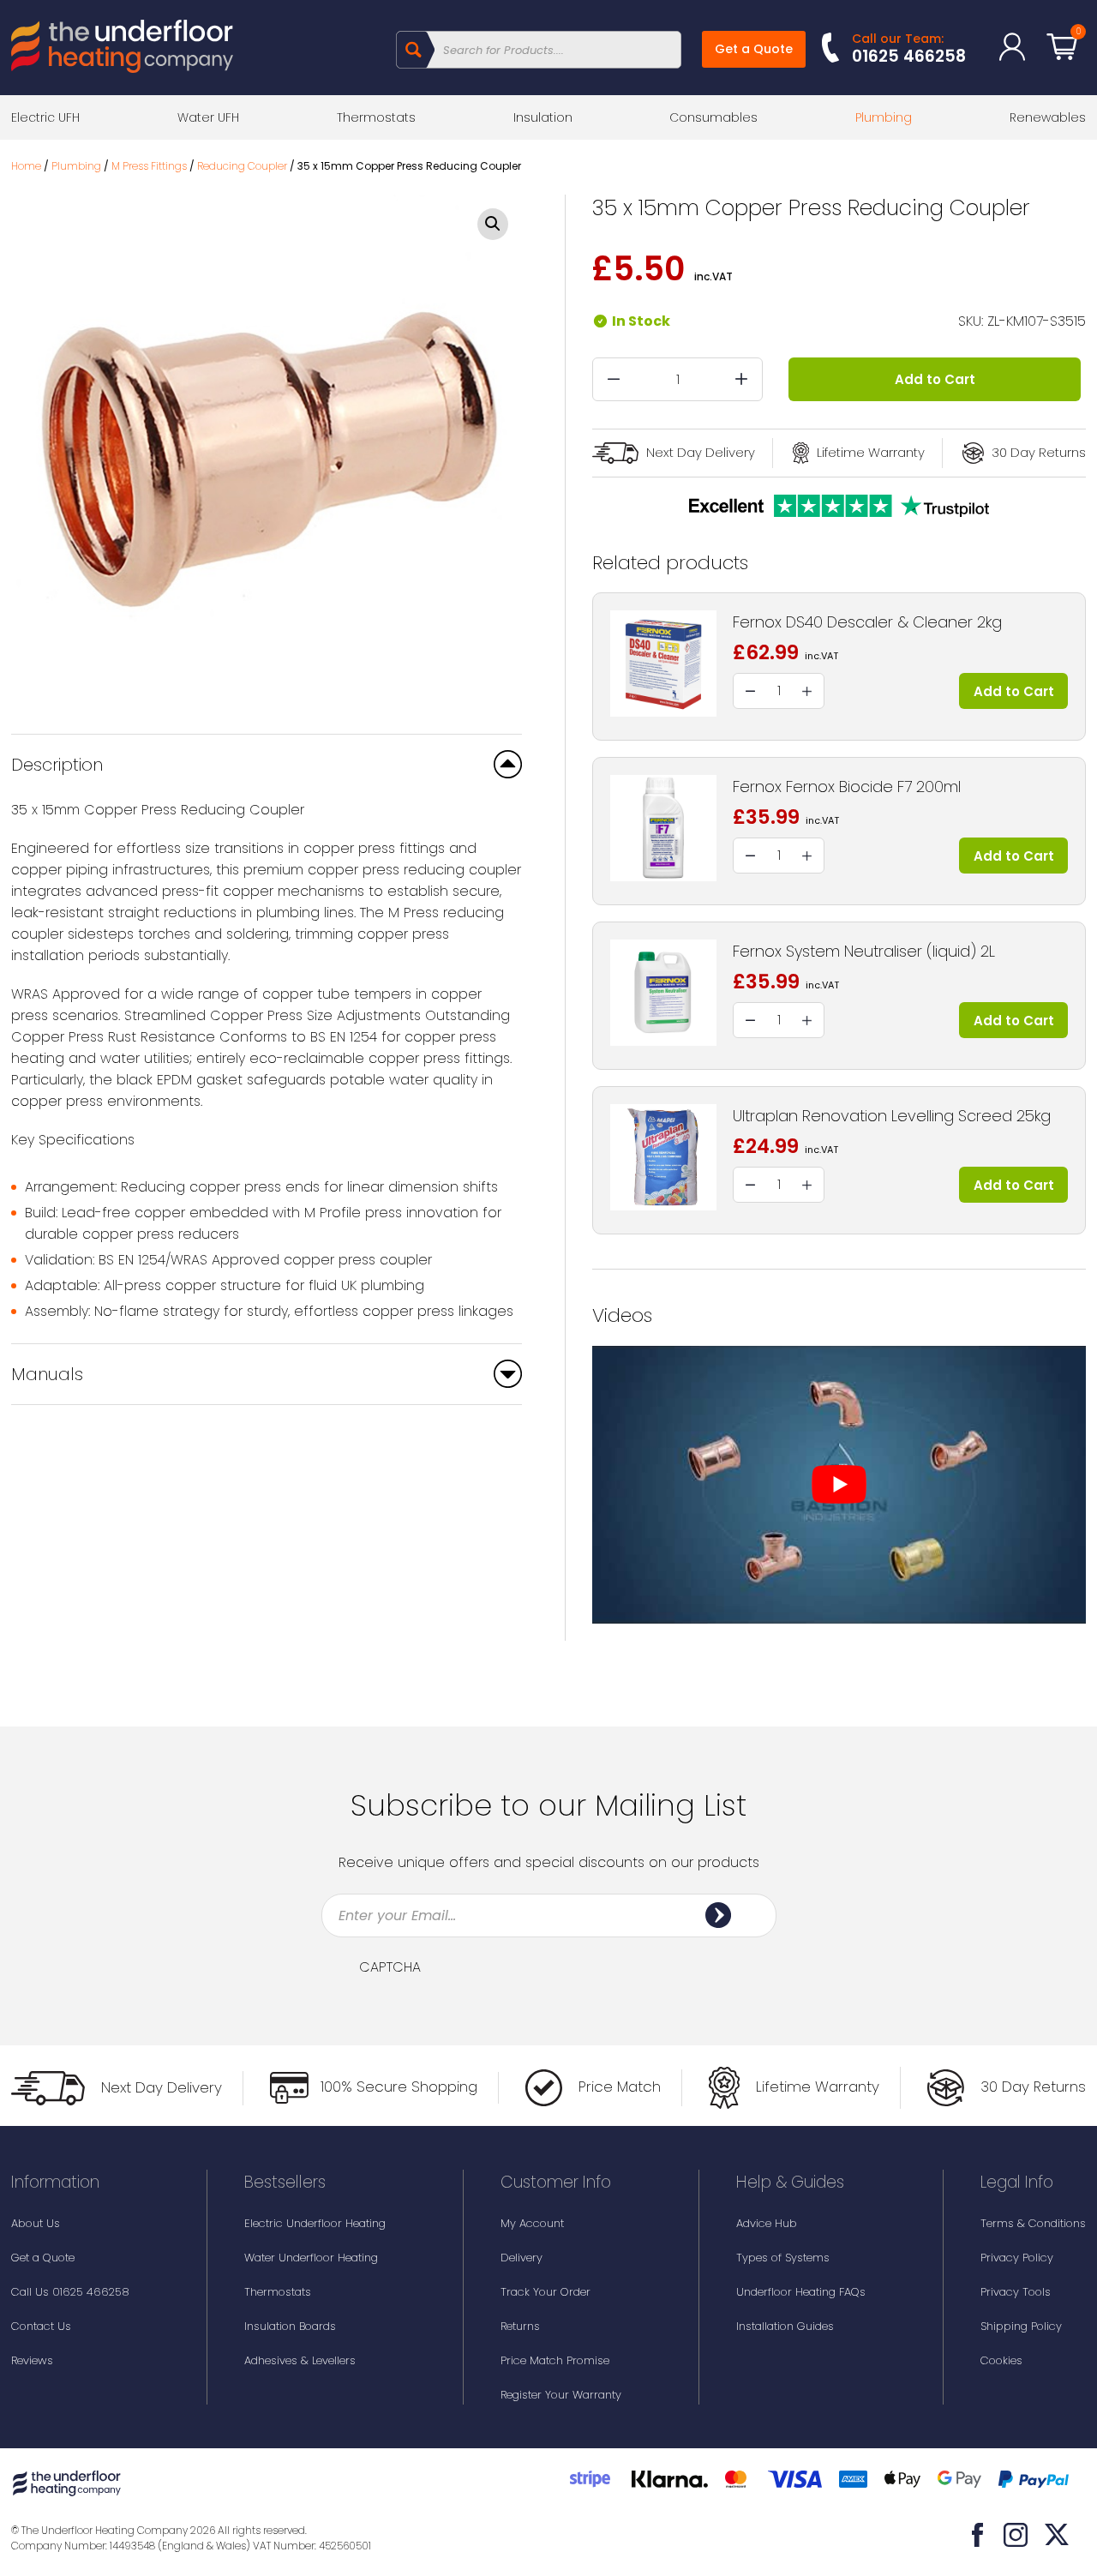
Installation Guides (785, 2326)
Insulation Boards (290, 2326)
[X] (1057, 2535)
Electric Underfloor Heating (315, 2223)
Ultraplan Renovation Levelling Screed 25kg (892, 1116)
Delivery (522, 2258)
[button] (493, 224)
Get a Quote (754, 49)
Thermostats (376, 117)
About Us (36, 2223)
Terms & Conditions (1033, 2223)
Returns (520, 2326)
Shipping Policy (1021, 2326)
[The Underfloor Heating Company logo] (122, 49)
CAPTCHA (390, 1967)
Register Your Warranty (561, 2395)
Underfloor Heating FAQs (801, 2292)
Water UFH (208, 117)
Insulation (543, 117)
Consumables (713, 117)
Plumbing (884, 117)
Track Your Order (546, 2292)
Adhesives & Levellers (300, 2360)
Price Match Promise (555, 2360)
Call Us (70, 2292)
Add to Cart (935, 379)
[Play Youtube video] (839, 1485)
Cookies (1001, 2360)
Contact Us (41, 2326)
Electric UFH (45, 117)
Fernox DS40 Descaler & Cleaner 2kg (867, 622)
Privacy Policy (1017, 2258)
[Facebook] (978, 2535)
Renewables (1048, 117)
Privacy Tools (1016, 2292)
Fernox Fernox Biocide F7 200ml (847, 787)
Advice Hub (767, 2223)
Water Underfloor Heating (311, 2258)
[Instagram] (1016, 2535)
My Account (532, 2223)
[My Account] (1012, 47)
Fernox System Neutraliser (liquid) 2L (864, 951)
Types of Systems (783, 2258)
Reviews (32, 2360)
